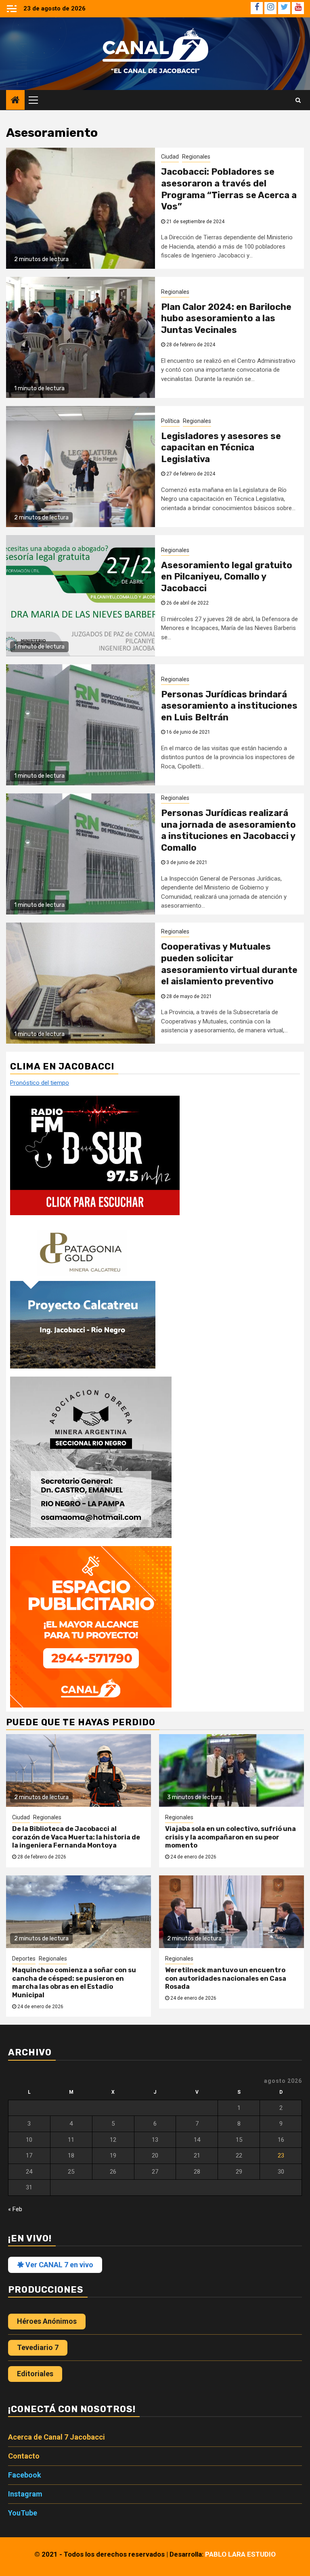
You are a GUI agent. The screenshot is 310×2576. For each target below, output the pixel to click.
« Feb (15, 2209)
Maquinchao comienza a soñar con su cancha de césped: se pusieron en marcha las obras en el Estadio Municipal (74, 1983)
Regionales (196, 157)
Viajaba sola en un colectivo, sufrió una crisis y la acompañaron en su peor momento (230, 1837)
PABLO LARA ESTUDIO (240, 2554)
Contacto (24, 2456)
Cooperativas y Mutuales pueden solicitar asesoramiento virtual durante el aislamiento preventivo (229, 964)
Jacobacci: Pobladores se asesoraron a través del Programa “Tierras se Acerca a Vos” (229, 189)
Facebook (25, 2475)
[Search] (298, 100)
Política (170, 421)
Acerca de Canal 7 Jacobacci (57, 2437)
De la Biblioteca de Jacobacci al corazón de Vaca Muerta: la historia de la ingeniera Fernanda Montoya (76, 1837)
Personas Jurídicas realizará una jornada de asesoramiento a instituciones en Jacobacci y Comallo (228, 830)
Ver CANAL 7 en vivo (59, 2265)
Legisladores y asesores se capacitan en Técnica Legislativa (221, 448)
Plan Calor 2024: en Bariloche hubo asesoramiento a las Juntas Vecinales (226, 318)
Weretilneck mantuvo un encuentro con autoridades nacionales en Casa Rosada (226, 1979)
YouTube (23, 2513)
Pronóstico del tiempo (40, 1083)
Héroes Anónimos (47, 2321)
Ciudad (170, 157)
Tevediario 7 (38, 2347)
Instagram (25, 2494)
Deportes (24, 1959)
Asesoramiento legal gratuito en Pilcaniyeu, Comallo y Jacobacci (227, 577)
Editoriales (35, 2374)
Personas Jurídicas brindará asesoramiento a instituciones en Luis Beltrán (229, 706)
